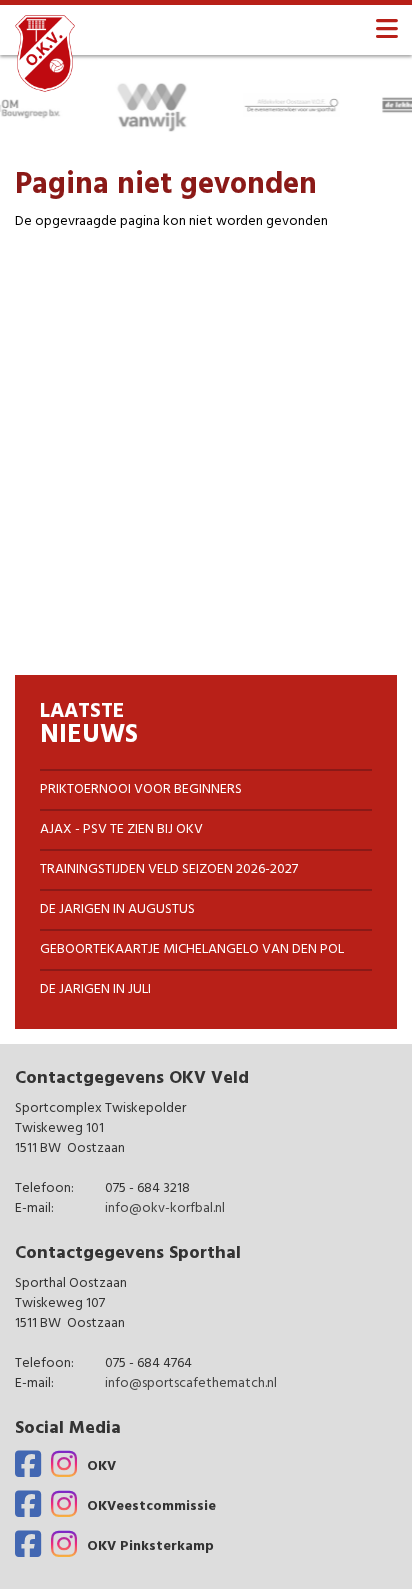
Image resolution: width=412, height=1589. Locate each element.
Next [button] (402, 105)
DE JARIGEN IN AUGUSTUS (117, 909)
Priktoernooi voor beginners (141, 789)
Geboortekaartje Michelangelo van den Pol (192, 949)
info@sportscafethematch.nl (191, 1384)
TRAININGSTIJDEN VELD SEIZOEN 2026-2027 (169, 869)
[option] (144, 105)
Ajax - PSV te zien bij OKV (121, 829)
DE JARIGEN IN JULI (95, 989)
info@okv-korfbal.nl (165, 1209)
